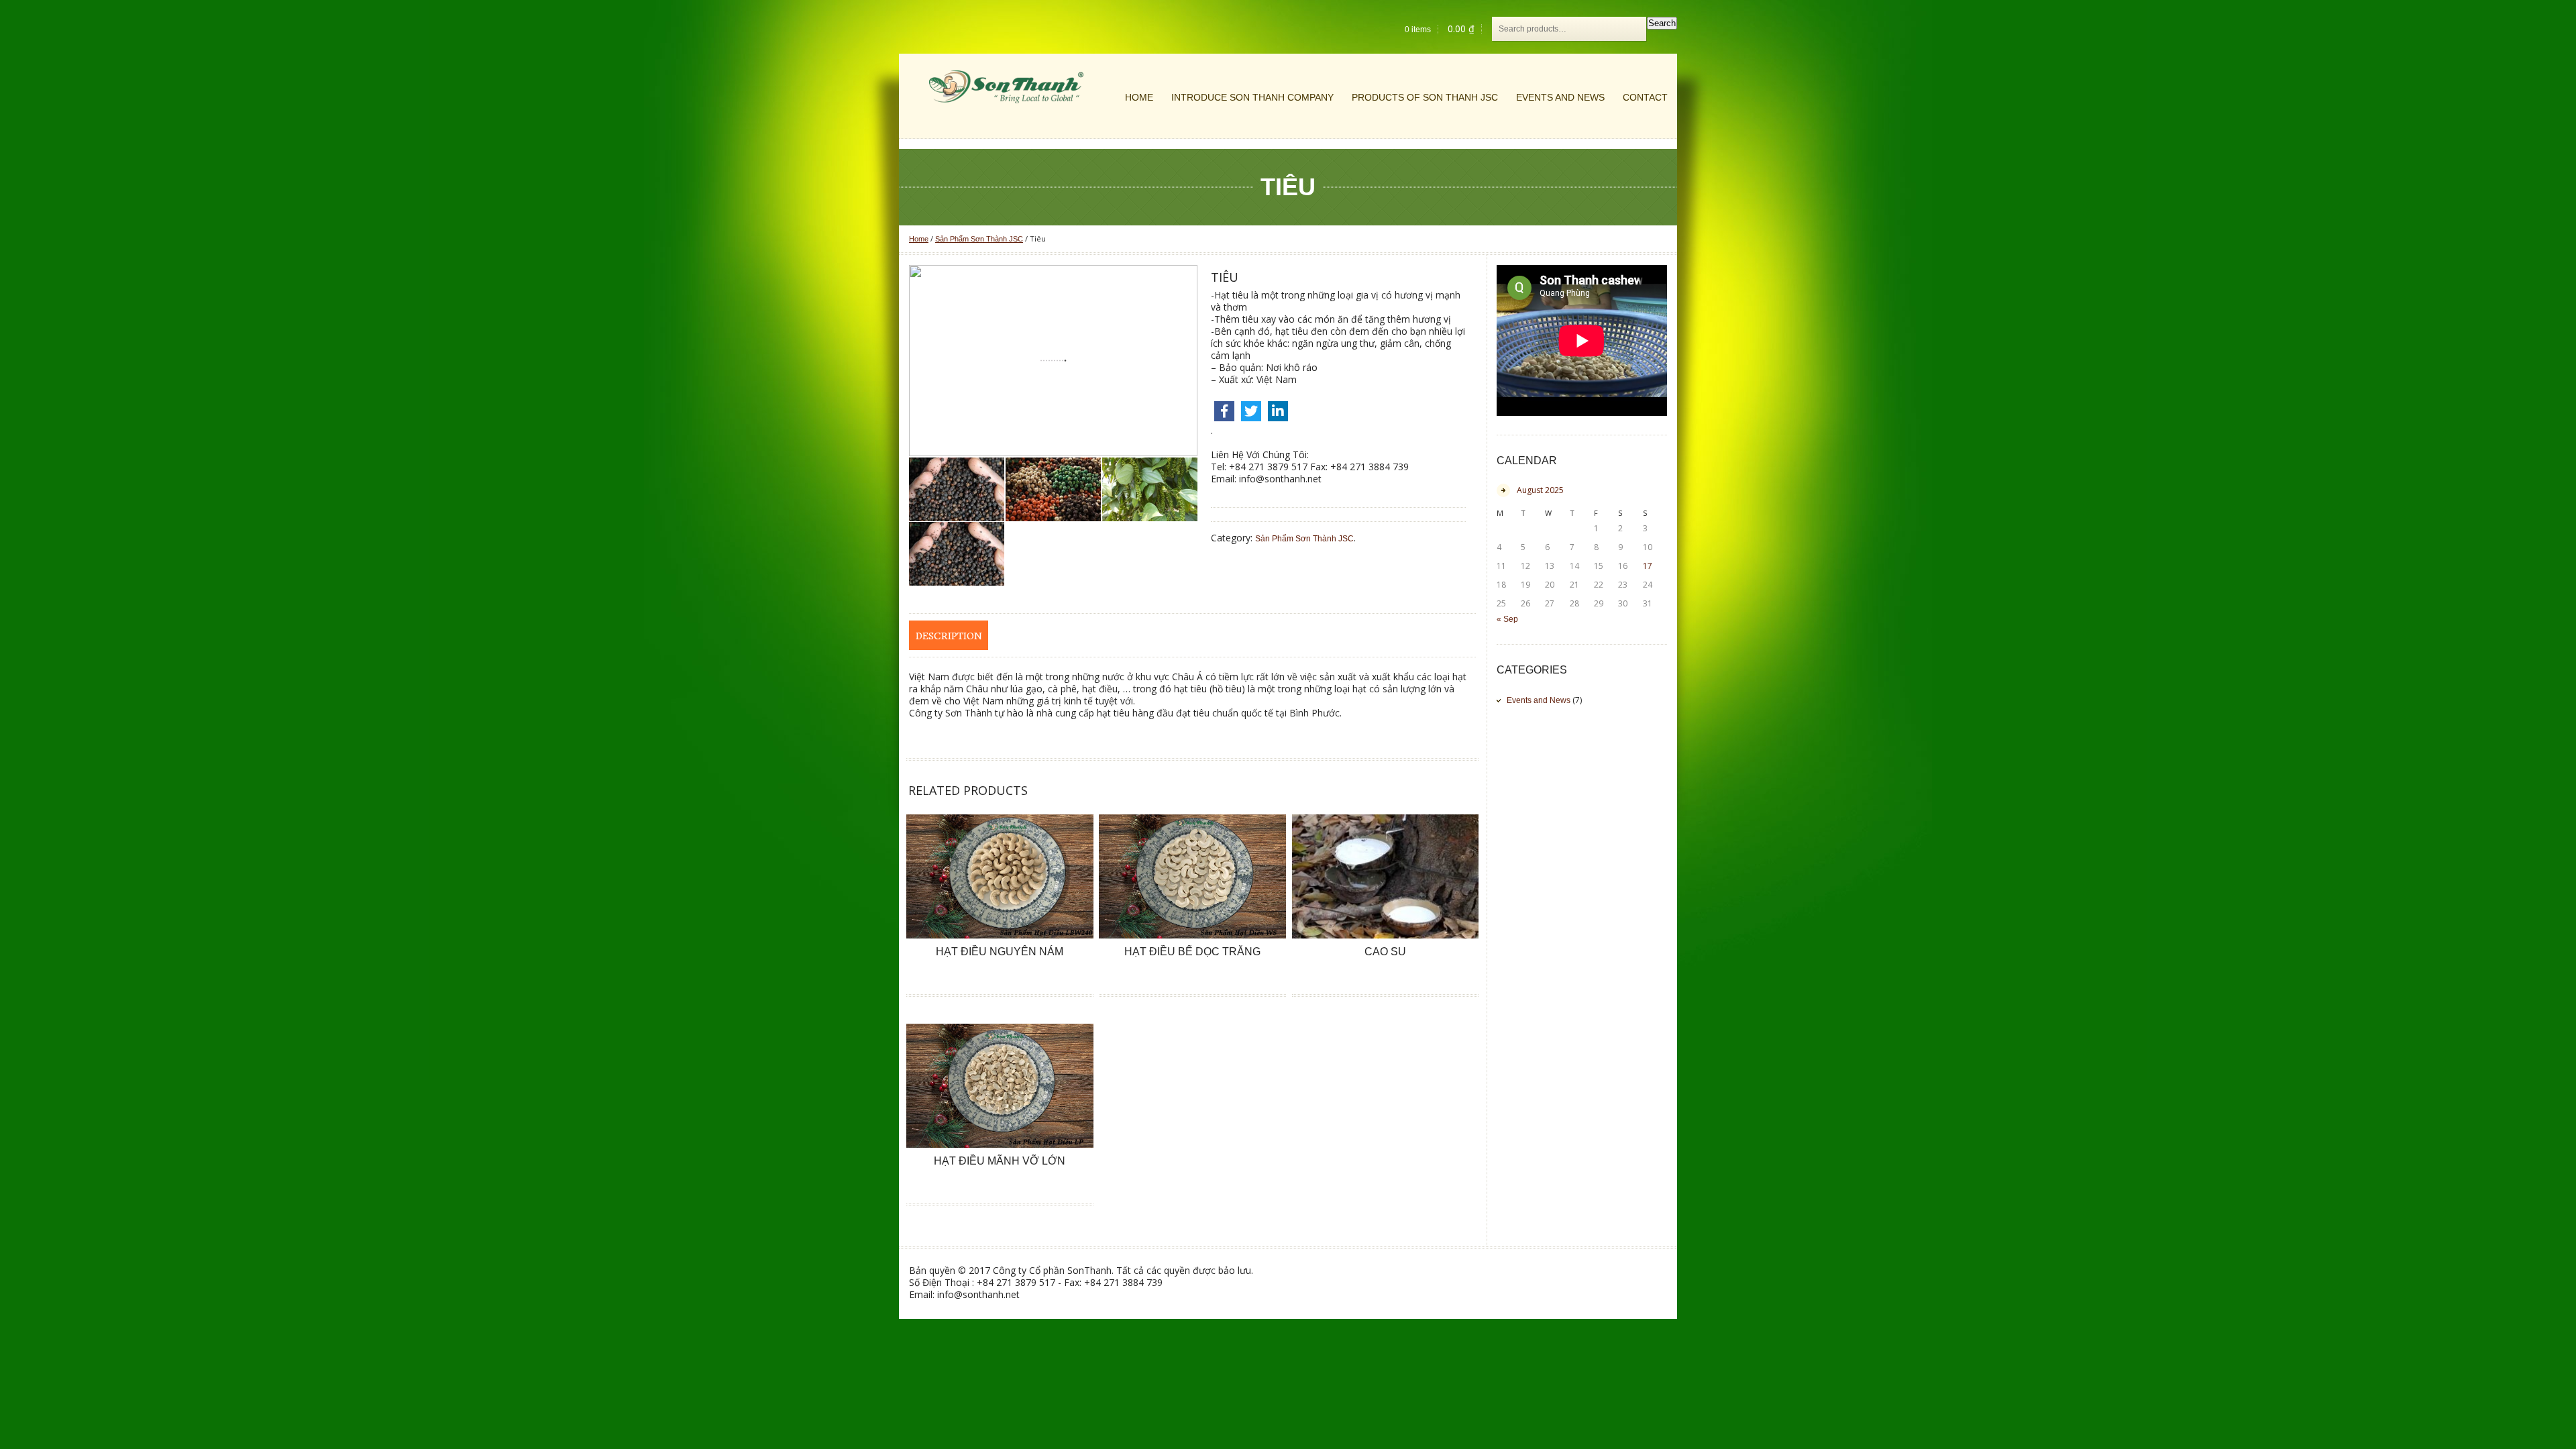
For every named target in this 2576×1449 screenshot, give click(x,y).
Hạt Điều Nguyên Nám (1000, 952)
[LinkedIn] (1278, 411)
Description (949, 636)
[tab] (949, 635)
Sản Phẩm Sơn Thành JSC (979, 239)
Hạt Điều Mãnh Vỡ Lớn (1000, 1161)
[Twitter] (1251, 411)
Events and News (1539, 700)
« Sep (1507, 619)
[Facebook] (1224, 411)
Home (919, 239)
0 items (1418, 30)
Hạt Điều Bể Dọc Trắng (1192, 952)
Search (1662, 23)
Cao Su (1385, 952)
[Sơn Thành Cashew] (1006, 87)
